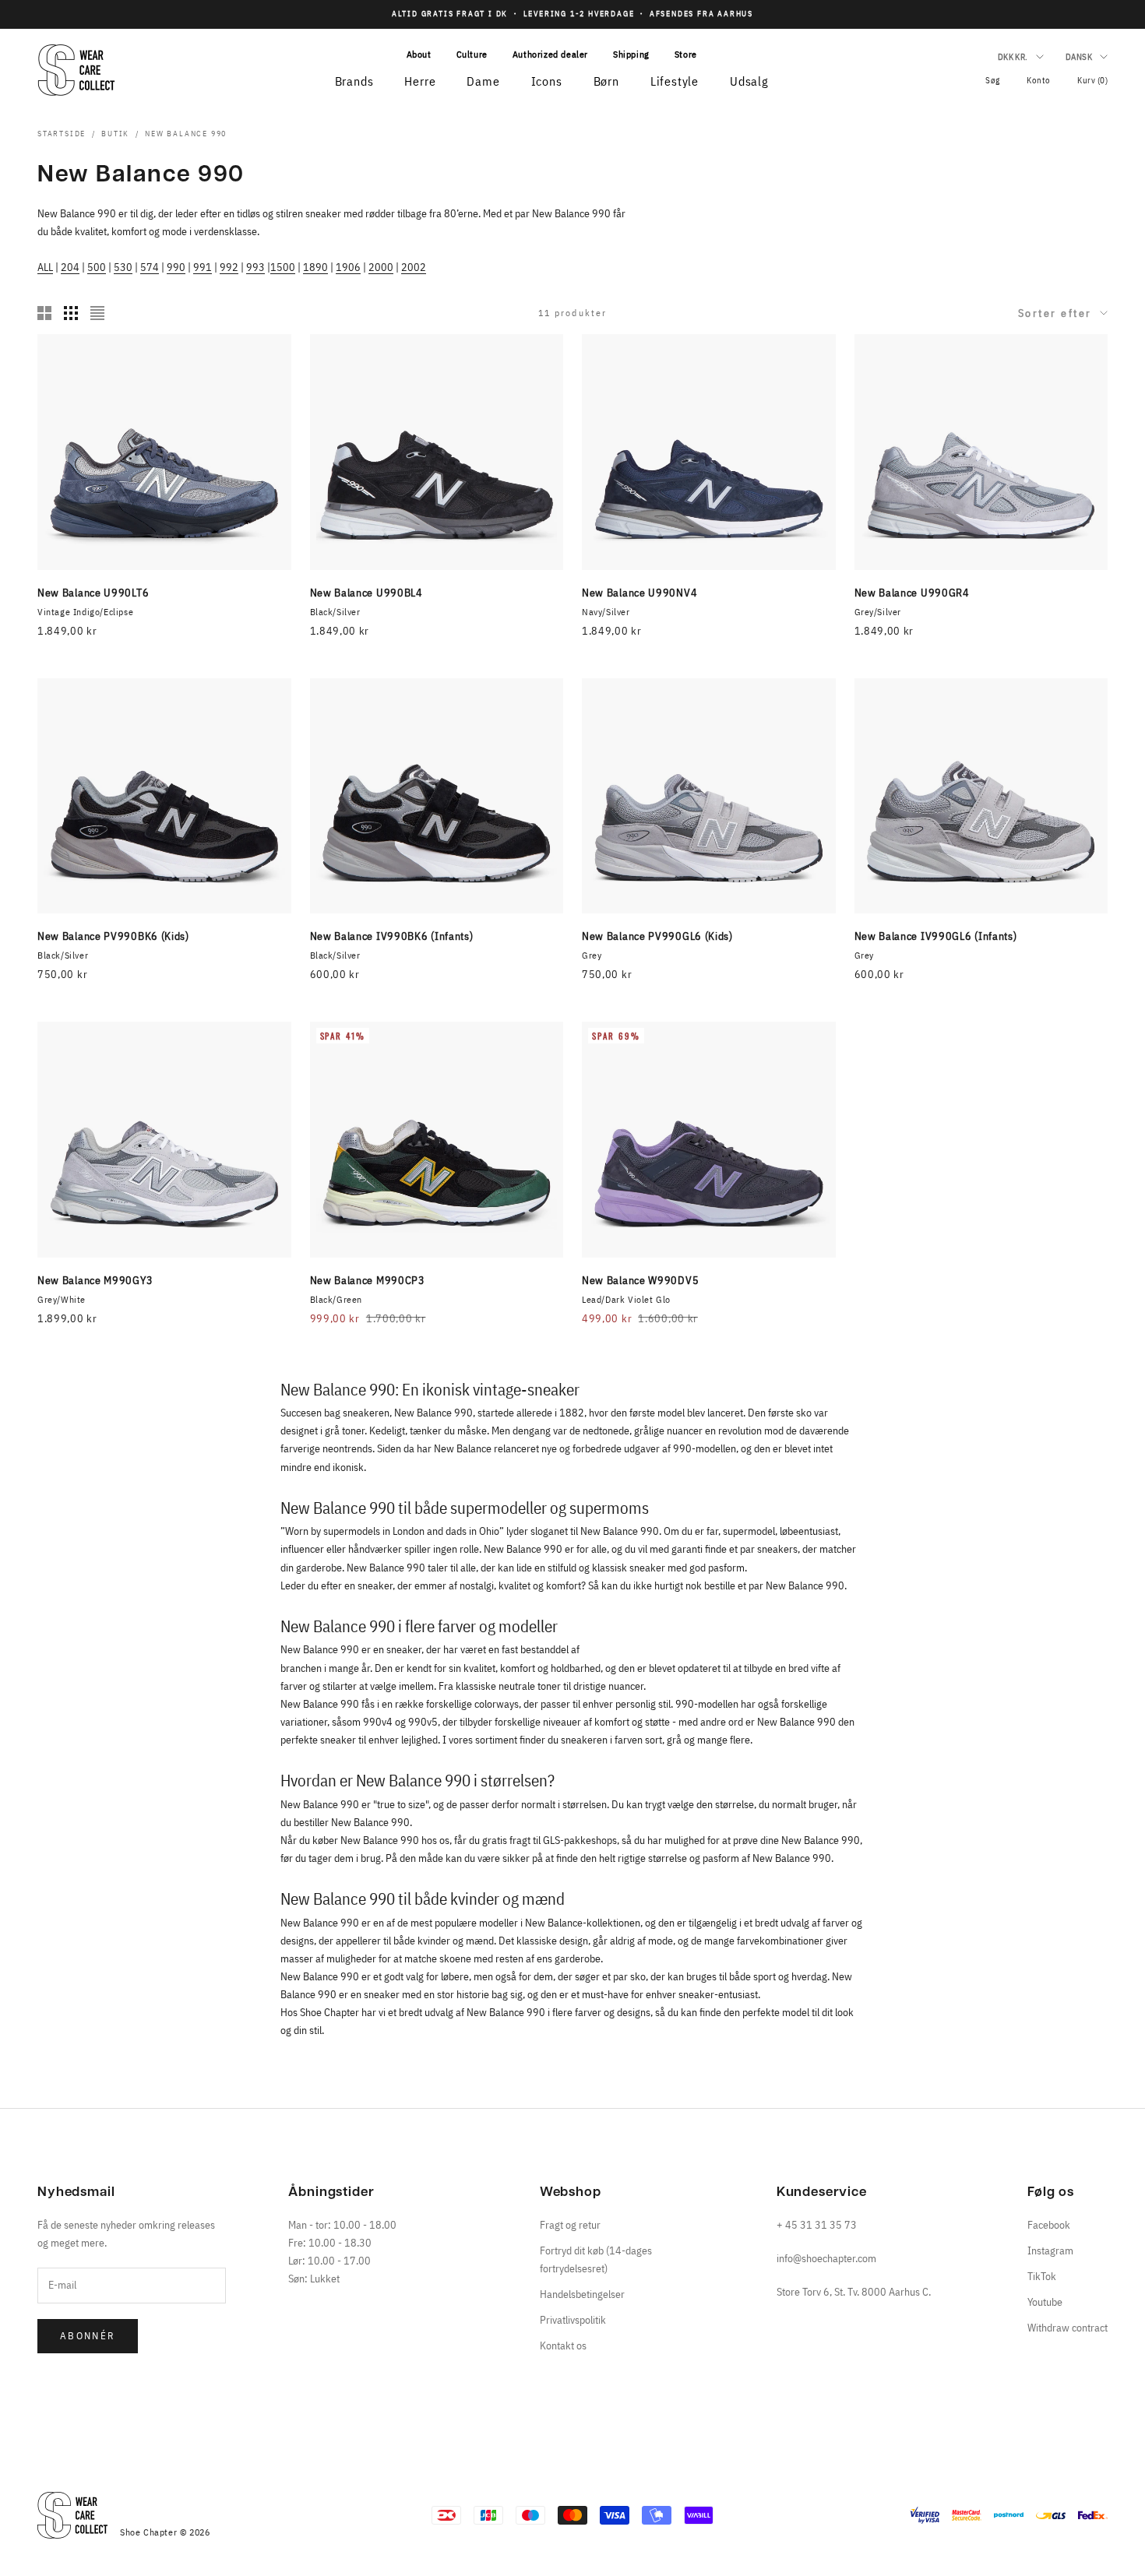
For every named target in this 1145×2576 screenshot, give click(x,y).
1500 (283, 267)
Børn (606, 81)
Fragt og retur (570, 2225)
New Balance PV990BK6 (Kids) (113, 936)
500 (97, 267)
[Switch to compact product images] (97, 313)
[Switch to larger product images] (44, 313)
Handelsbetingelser (582, 2294)
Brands (354, 81)
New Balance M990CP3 (368, 1280)
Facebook (1049, 2225)
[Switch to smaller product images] (71, 313)
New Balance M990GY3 (95, 1280)
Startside (62, 134)
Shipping (631, 54)
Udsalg (749, 81)
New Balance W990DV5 (640, 1280)
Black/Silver (335, 612)
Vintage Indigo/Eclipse (85, 612)
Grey (592, 955)
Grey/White (62, 1299)
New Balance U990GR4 (912, 593)
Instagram (1050, 2250)
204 (70, 267)
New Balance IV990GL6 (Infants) (936, 936)
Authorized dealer (550, 54)
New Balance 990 (186, 134)
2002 (414, 267)
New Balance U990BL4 (366, 593)
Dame (483, 81)
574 (150, 267)
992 (229, 267)
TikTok (1042, 2276)
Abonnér (88, 2336)
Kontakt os (563, 2345)
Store (686, 54)
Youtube (1045, 2302)
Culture (472, 54)
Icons (547, 81)
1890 (315, 267)
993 (255, 267)
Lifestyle (675, 81)
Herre (420, 81)
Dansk (1079, 57)
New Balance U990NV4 (639, 593)
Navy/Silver (606, 612)
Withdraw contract (1067, 2328)
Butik (115, 134)
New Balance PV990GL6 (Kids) (657, 936)
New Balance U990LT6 (93, 593)
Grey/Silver (878, 612)
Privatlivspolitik (573, 2320)
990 (176, 267)
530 (123, 267)
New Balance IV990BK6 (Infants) (392, 936)
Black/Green (336, 1299)
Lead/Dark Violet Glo (626, 1299)
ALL (45, 267)
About (419, 54)
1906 (348, 267)
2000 (381, 267)
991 (203, 267)
